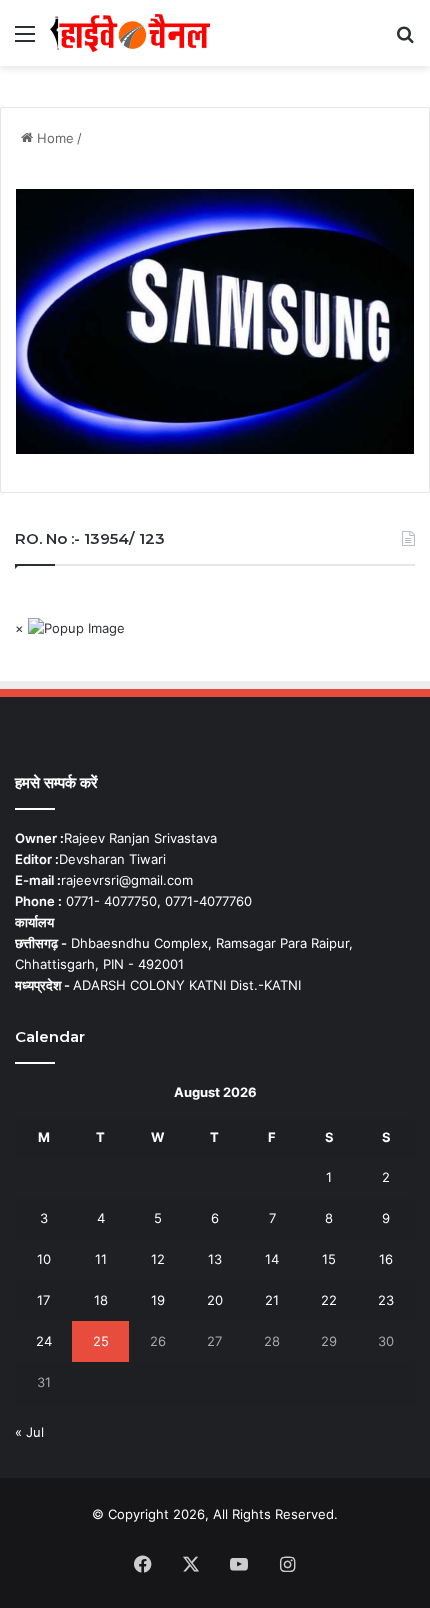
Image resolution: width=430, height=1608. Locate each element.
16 (386, 1259)
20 (215, 1300)
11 (101, 1259)
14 (272, 1259)
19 (158, 1300)
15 (329, 1259)
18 (101, 1300)
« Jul (29, 1432)
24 (44, 1341)
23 (386, 1300)
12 (158, 1259)
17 (43, 1300)
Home (53, 138)
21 (272, 1300)
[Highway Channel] (130, 33)
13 (215, 1259)
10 (44, 1259)
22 (329, 1300)
